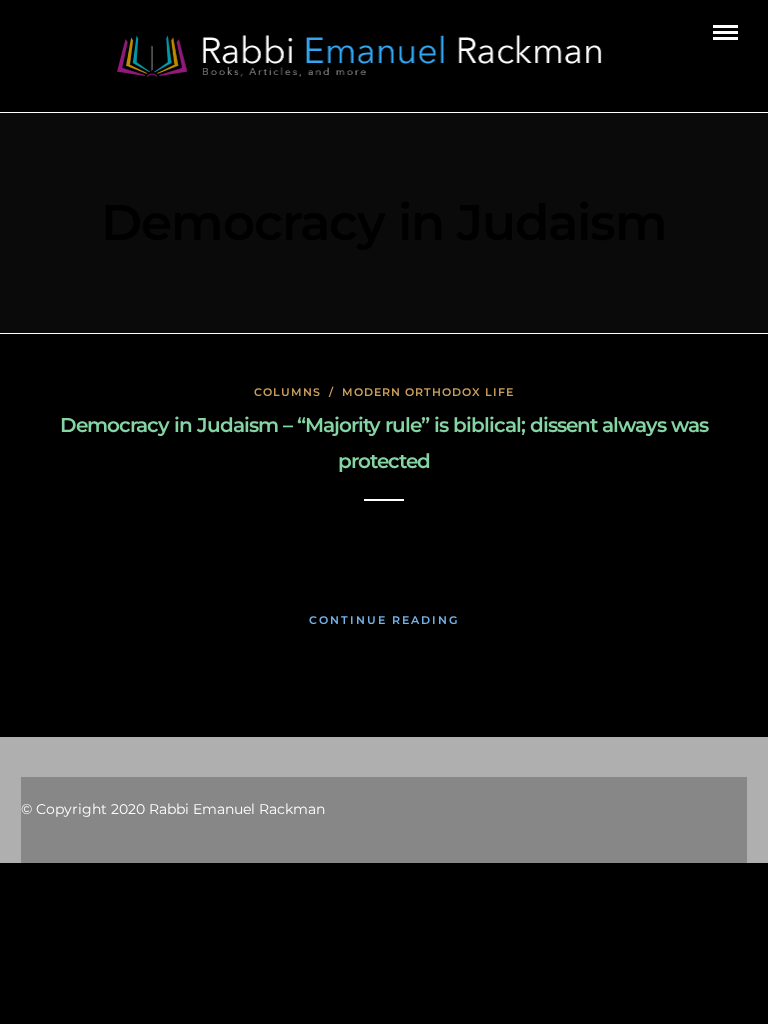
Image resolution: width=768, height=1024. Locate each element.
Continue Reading (384, 620)
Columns (287, 392)
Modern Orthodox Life (428, 392)
